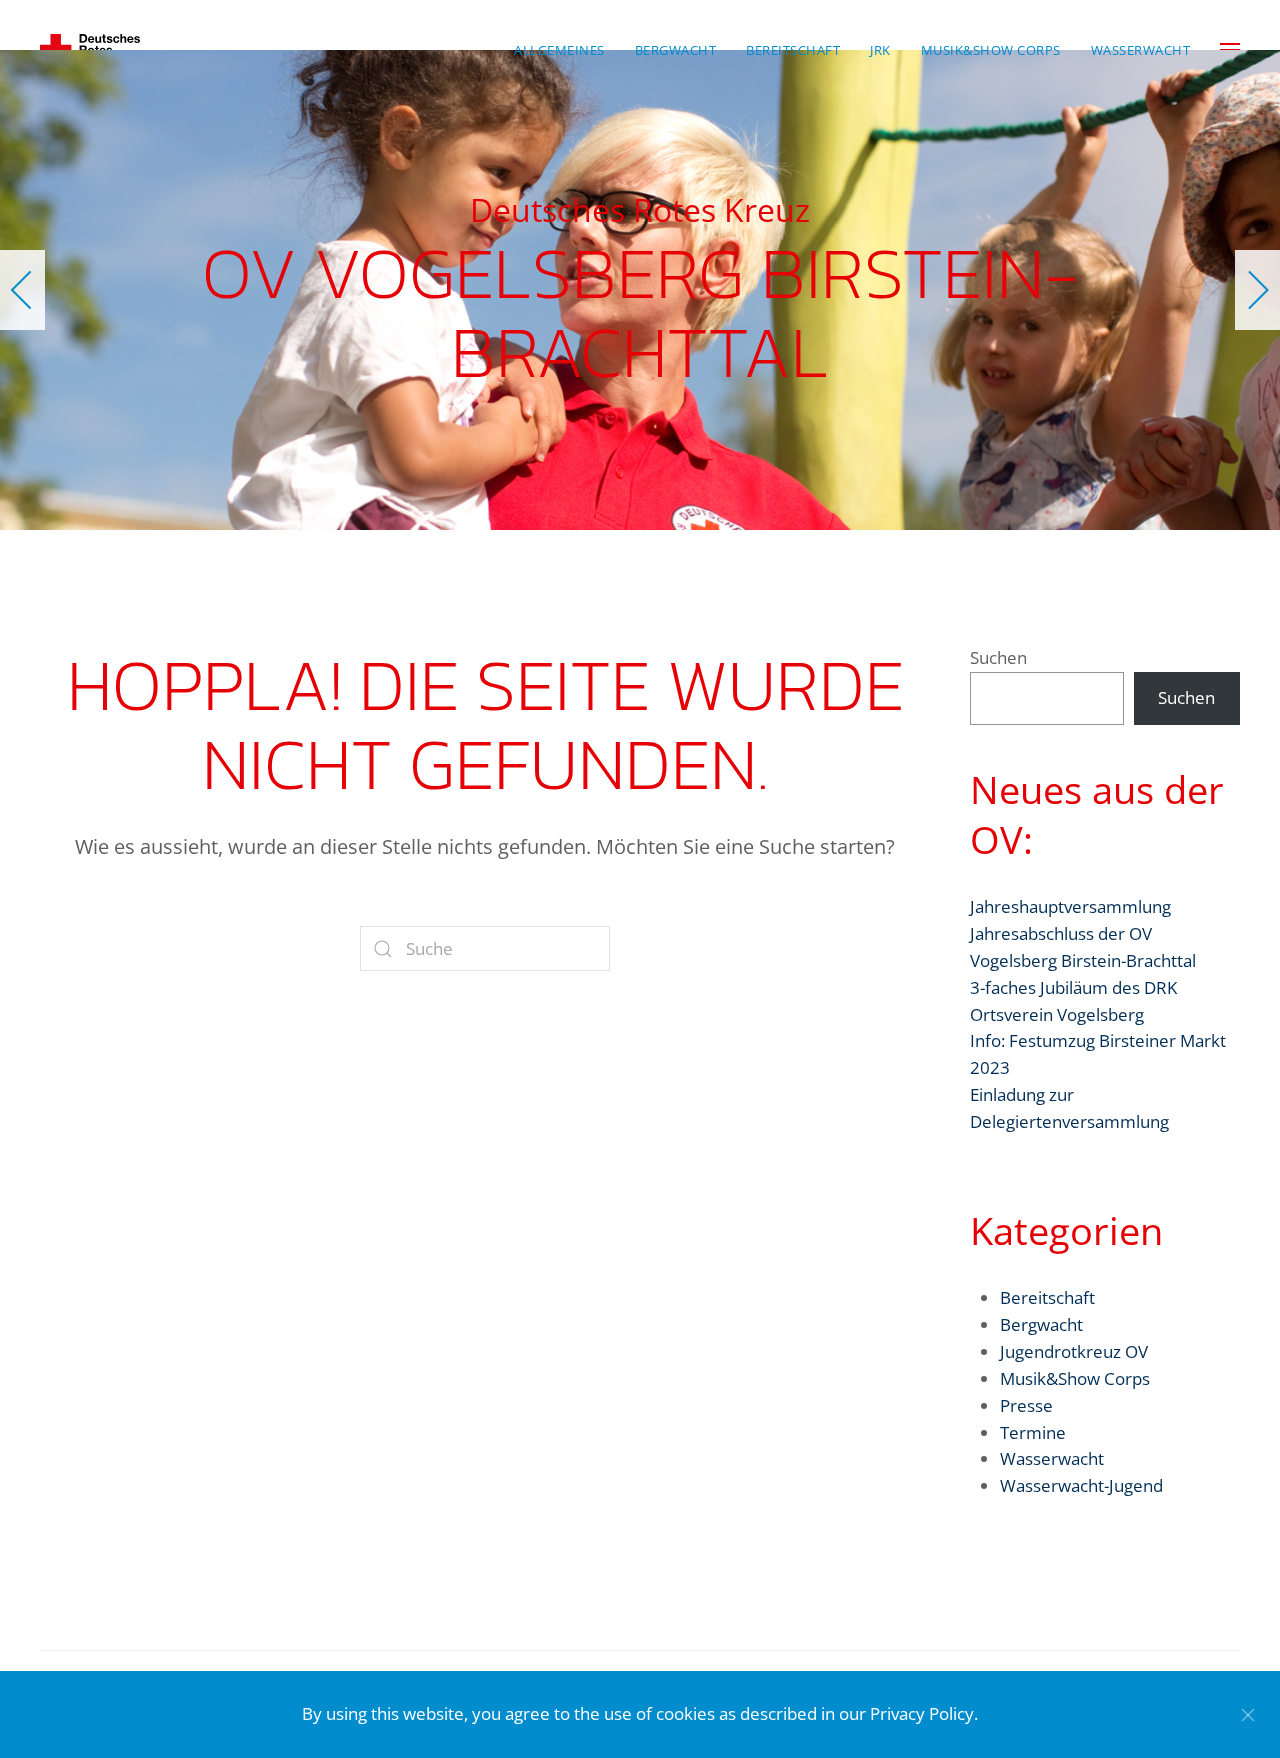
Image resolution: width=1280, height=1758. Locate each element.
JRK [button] (880, 50)
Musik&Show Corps (1075, 1378)
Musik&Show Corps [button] (991, 50)
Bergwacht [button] (676, 50)
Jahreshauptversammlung (1070, 906)
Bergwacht (1041, 1324)
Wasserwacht (1052, 1458)
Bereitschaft (1047, 1297)
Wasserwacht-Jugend (1081, 1485)
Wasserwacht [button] (1141, 50)
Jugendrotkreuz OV (1074, 1351)
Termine (1033, 1432)
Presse (1026, 1405)
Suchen (998, 657)
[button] (22, 290)
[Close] (1248, 1715)
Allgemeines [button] (559, 50)
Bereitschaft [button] (793, 50)
